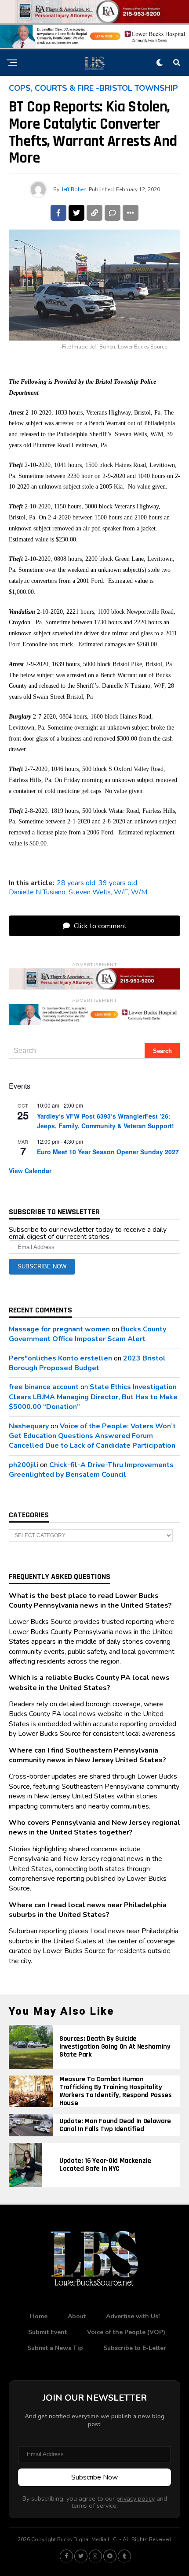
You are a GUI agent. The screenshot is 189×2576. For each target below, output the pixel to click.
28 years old (76, 883)
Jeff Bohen (74, 189)
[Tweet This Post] (76, 213)
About (77, 2316)
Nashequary (29, 1426)
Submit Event (47, 2332)
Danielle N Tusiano (37, 892)
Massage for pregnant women (59, 1329)
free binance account (44, 1387)
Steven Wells (90, 892)
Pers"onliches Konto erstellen (60, 1358)
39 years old (118, 883)
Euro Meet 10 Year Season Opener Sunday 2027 (108, 1152)
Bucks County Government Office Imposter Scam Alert (87, 1334)
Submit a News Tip (55, 2348)
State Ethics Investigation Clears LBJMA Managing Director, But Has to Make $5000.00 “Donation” (93, 1397)
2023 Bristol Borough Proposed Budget (87, 1363)
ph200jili (24, 1465)
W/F (121, 892)
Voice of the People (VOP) (126, 2332)
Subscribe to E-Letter (135, 2348)
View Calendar (30, 1171)
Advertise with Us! (133, 2316)
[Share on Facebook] (58, 213)
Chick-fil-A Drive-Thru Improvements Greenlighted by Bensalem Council (91, 1470)
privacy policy (136, 2498)
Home (39, 2316)
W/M (139, 892)
